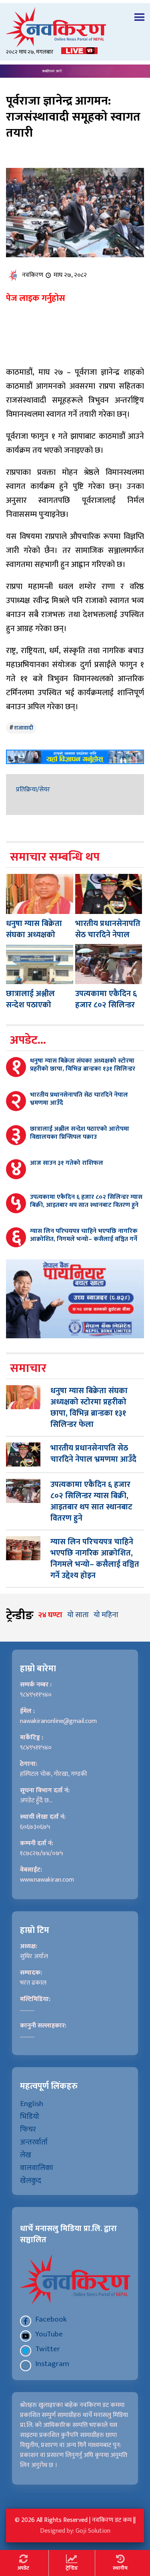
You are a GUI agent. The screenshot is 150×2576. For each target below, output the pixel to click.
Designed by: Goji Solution (75, 2531)
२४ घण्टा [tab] (50, 1615)
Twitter (48, 2349)
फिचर (28, 2129)
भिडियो (30, 2116)
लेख (26, 2155)
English (32, 2104)
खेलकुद (31, 2181)
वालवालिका (37, 2168)
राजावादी (24, 728)
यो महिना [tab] (106, 1615)
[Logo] (75, 27)
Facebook (51, 2319)
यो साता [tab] (78, 1615)
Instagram (52, 2364)
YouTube (49, 2334)
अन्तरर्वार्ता (34, 2142)
